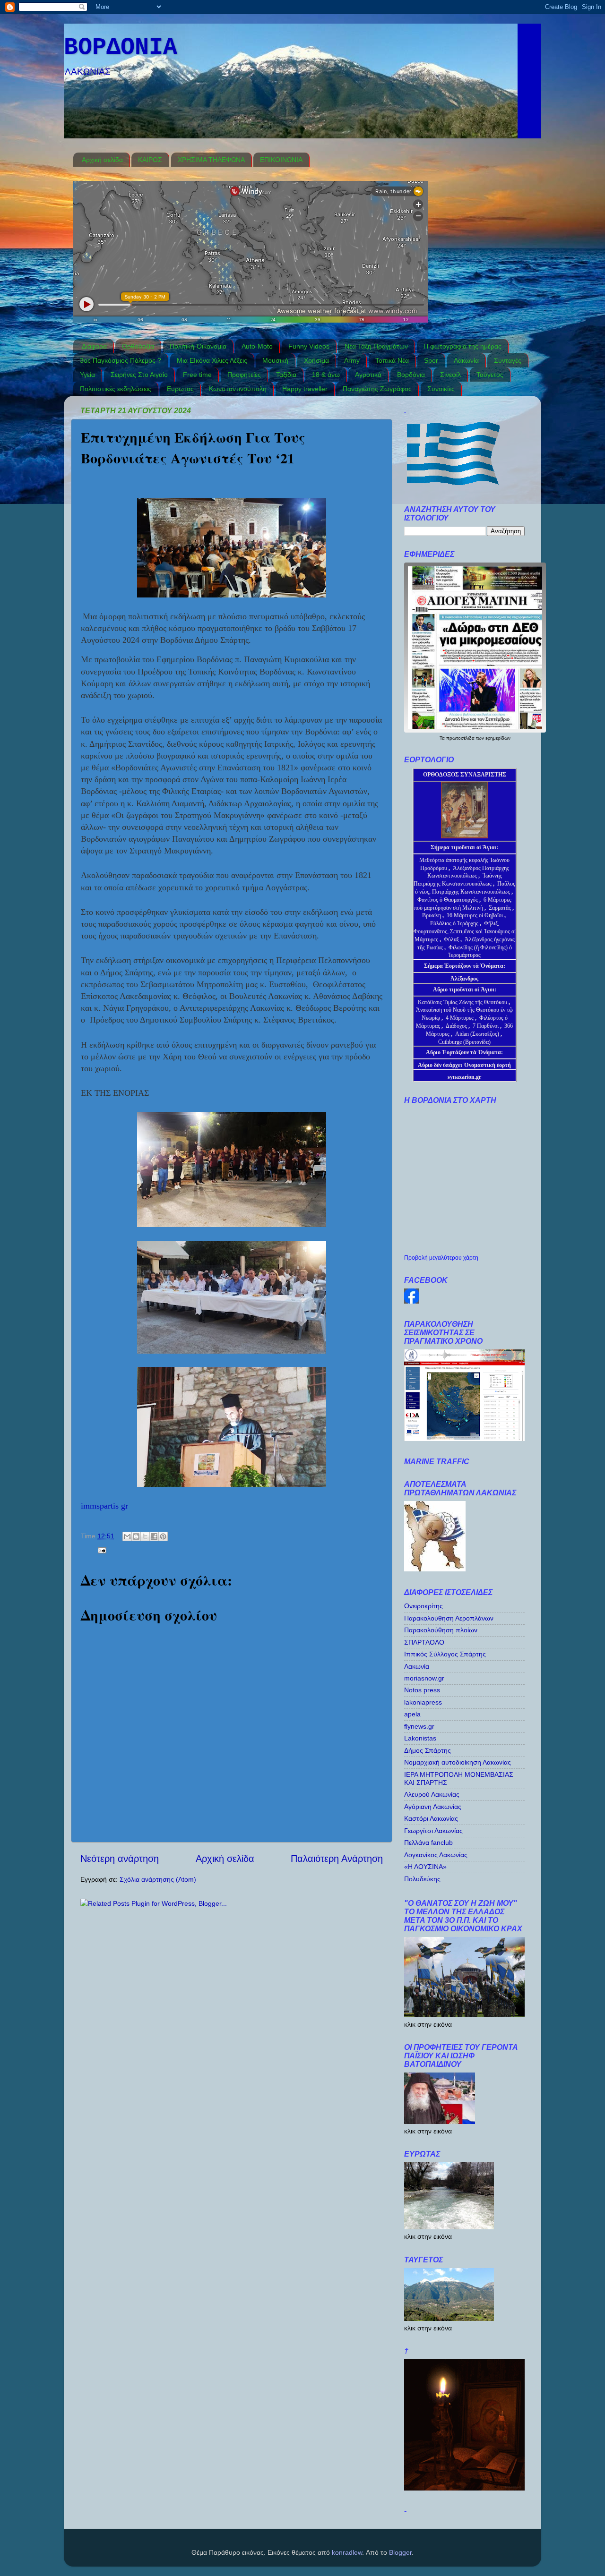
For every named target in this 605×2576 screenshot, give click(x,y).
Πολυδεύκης (422, 1879)
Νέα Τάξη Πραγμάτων (376, 346)
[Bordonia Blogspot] (412, 1301)
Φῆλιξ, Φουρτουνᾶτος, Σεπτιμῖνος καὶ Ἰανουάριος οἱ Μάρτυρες (465, 931)
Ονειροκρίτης (423, 1606)
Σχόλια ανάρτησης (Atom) (158, 1879)
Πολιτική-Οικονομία (198, 346)
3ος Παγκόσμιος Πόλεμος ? (121, 360)
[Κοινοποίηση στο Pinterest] (163, 1536)
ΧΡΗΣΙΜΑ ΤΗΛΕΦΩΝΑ (211, 160)
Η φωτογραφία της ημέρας (462, 346)
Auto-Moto (257, 346)
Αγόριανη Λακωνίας (433, 1807)
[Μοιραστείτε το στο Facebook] (154, 1536)
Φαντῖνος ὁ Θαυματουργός (448, 900)
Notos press (422, 1690)
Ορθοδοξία (138, 346)
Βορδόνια (411, 375)
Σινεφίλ (450, 375)
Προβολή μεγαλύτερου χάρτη (441, 1258)
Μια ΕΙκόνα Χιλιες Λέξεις (212, 360)
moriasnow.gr (424, 1678)
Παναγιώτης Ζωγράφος (377, 389)
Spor (431, 360)
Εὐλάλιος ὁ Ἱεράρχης (454, 923)
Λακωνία (466, 360)
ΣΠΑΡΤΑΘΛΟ (424, 1642)
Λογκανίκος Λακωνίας (436, 1855)
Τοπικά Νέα (392, 360)
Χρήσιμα (316, 360)
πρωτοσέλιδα (461, 738)
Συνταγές (508, 360)
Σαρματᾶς (501, 908)
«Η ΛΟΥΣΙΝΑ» (425, 1867)
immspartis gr (104, 1506)
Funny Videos (309, 346)
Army (352, 360)
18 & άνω (326, 375)
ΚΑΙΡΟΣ (150, 160)
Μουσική (275, 360)
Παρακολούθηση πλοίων (441, 1630)
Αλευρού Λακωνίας (432, 1794)
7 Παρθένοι (486, 1026)
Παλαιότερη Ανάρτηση (337, 1859)
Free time (197, 375)
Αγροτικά (368, 375)
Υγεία (87, 375)
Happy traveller (305, 389)
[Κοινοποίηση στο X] (145, 1536)
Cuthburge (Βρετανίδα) (464, 1042)
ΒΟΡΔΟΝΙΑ (121, 47)
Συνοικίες (441, 389)
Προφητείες (244, 375)
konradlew (347, 2552)
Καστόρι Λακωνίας (431, 1818)
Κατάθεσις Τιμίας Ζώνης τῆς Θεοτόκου (463, 1002)
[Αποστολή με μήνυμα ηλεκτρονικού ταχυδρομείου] (127, 1536)
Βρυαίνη (432, 915)
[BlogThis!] (136, 1536)
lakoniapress (423, 1702)
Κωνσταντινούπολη (238, 389)
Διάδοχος (457, 1026)
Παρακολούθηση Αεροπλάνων (449, 1618)
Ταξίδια (286, 375)
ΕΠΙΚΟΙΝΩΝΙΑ (281, 160)
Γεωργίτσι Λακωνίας (433, 1831)
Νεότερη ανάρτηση (120, 1859)
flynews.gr (419, 1726)
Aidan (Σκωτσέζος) (477, 1034)
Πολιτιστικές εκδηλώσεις (116, 389)
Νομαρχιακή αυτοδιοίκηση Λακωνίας (458, 1762)
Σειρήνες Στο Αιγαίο (139, 375)
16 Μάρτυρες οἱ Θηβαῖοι (475, 915)
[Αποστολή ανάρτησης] (100, 1550)
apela (412, 1714)
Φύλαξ (452, 939)
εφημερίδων (498, 738)
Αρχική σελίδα (102, 160)
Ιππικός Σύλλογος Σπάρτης (445, 1654)
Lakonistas (420, 1738)
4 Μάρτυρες (460, 1018)
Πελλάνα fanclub (428, 1842)
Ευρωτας (180, 389)
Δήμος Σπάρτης (428, 1750)
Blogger (400, 2552)
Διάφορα (94, 346)
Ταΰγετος (490, 375)
